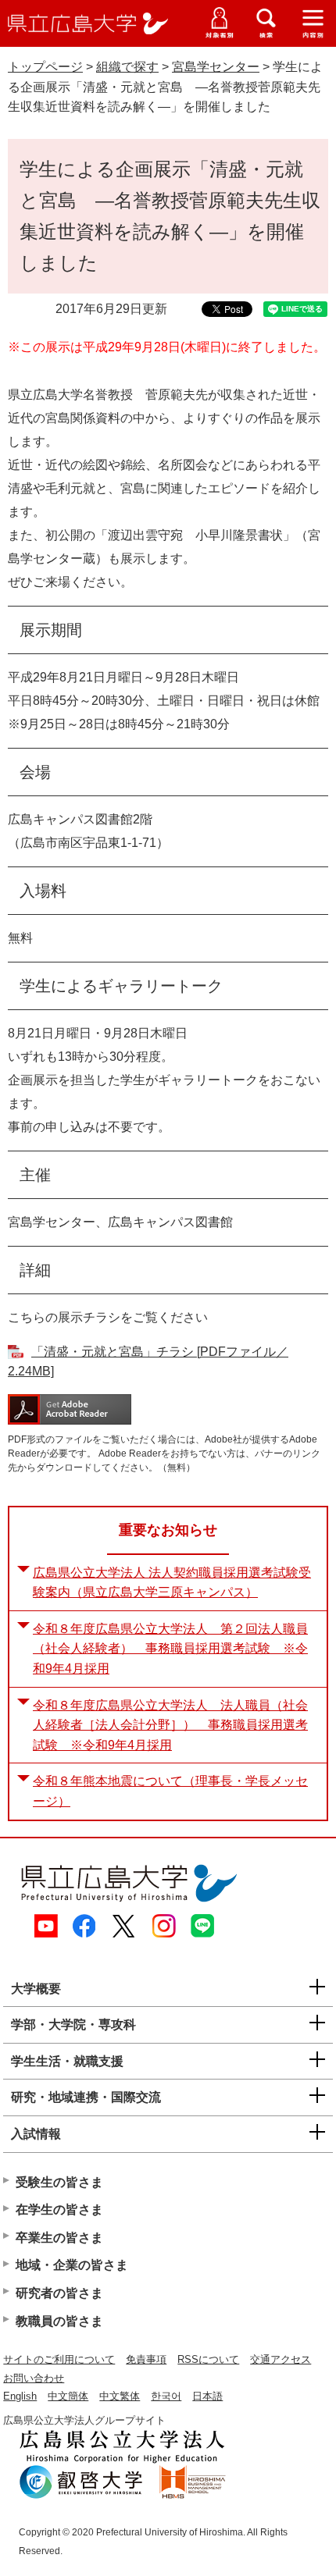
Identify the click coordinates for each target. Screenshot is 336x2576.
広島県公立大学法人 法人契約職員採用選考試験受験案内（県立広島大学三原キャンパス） (172, 1583)
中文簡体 (68, 2396)
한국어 (166, 2396)
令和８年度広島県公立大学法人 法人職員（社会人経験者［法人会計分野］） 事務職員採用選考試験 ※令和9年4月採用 (170, 1725)
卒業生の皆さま (59, 2238)
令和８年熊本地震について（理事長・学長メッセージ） (170, 1791)
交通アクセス (281, 2359)
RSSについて (208, 2359)
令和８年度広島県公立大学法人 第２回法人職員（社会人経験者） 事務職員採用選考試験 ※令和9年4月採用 (170, 1649)
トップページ (45, 67)
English (20, 2396)
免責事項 (146, 2359)
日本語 (207, 2396)
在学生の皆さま (59, 2210)
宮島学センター (216, 67)
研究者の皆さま (59, 2293)
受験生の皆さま (59, 2182)
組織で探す (127, 67)
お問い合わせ (34, 2378)
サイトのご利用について (59, 2359)
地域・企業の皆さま (72, 2265)
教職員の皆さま (59, 2321)
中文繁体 (120, 2396)
